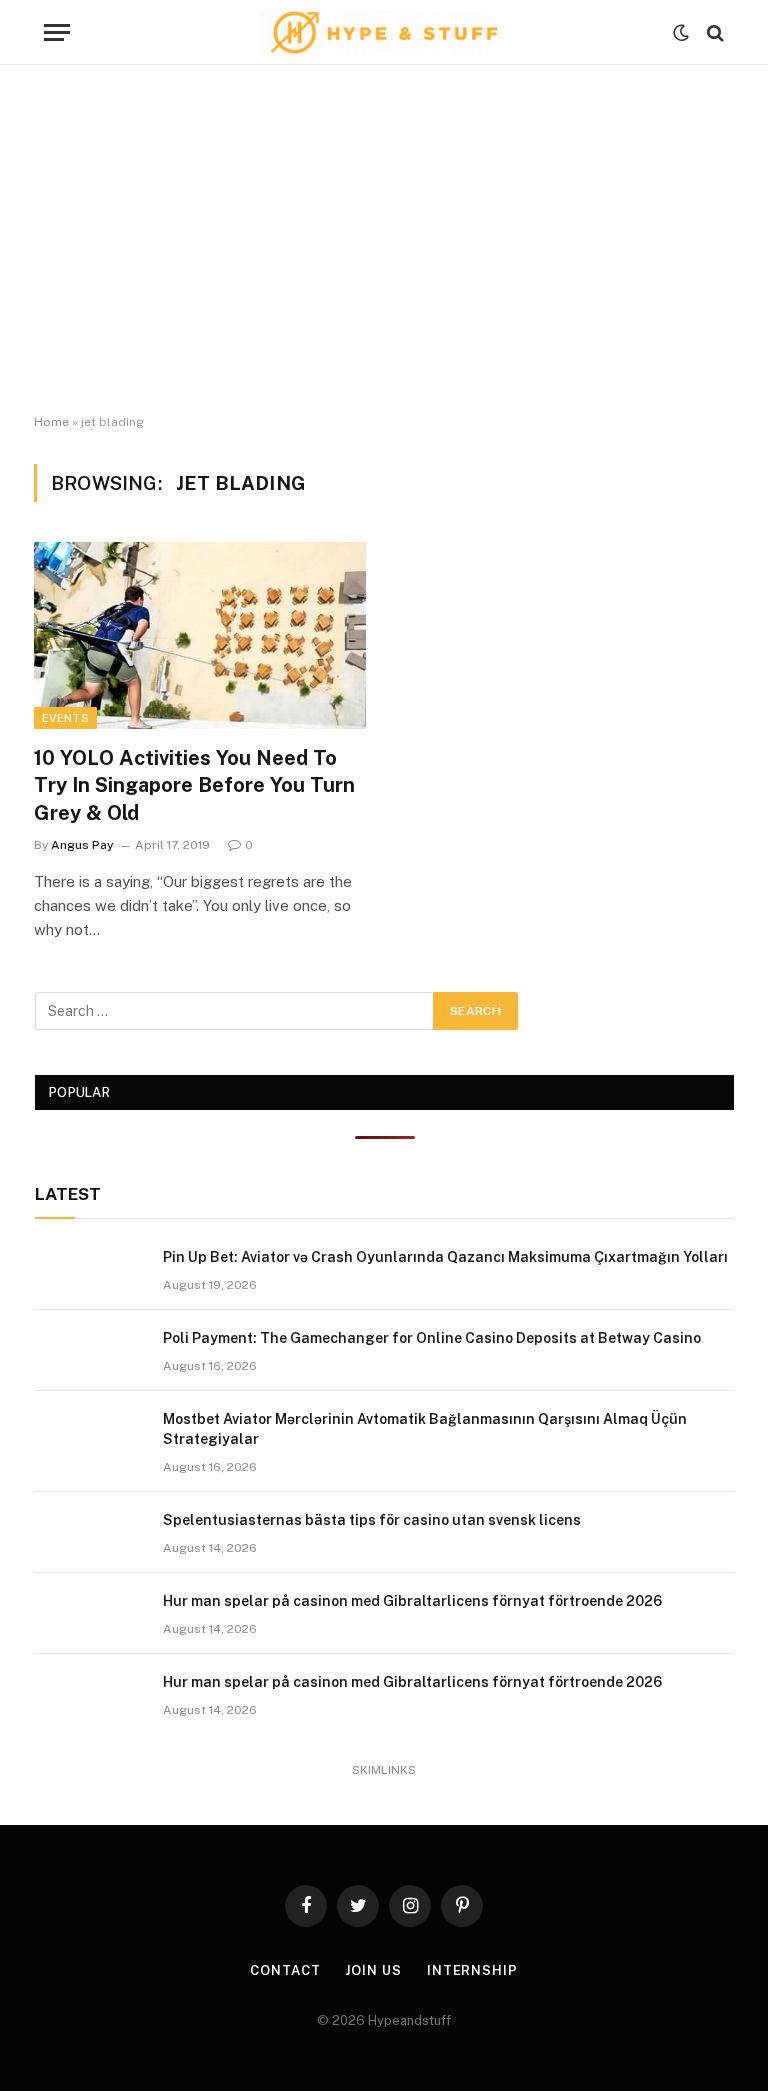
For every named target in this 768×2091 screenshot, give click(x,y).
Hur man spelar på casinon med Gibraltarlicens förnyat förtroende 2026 (412, 1601)
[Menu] (57, 32)
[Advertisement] (384, 240)
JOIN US (373, 1970)
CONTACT (285, 1970)
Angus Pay (82, 845)
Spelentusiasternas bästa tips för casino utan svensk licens (372, 1520)
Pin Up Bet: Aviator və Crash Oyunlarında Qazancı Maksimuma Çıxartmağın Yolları (445, 1257)
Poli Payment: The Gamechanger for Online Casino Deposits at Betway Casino (432, 1338)
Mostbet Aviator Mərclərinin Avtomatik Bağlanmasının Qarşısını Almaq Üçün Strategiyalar (425, 1429)
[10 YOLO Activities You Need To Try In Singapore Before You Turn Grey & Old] (200, 635)
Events (65, 718)
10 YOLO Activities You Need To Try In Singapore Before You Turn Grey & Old (194, 785)
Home (51, 422)
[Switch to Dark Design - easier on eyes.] (681, 33)
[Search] (713, 32)
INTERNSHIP (472, 1970)
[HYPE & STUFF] (384, 32)
